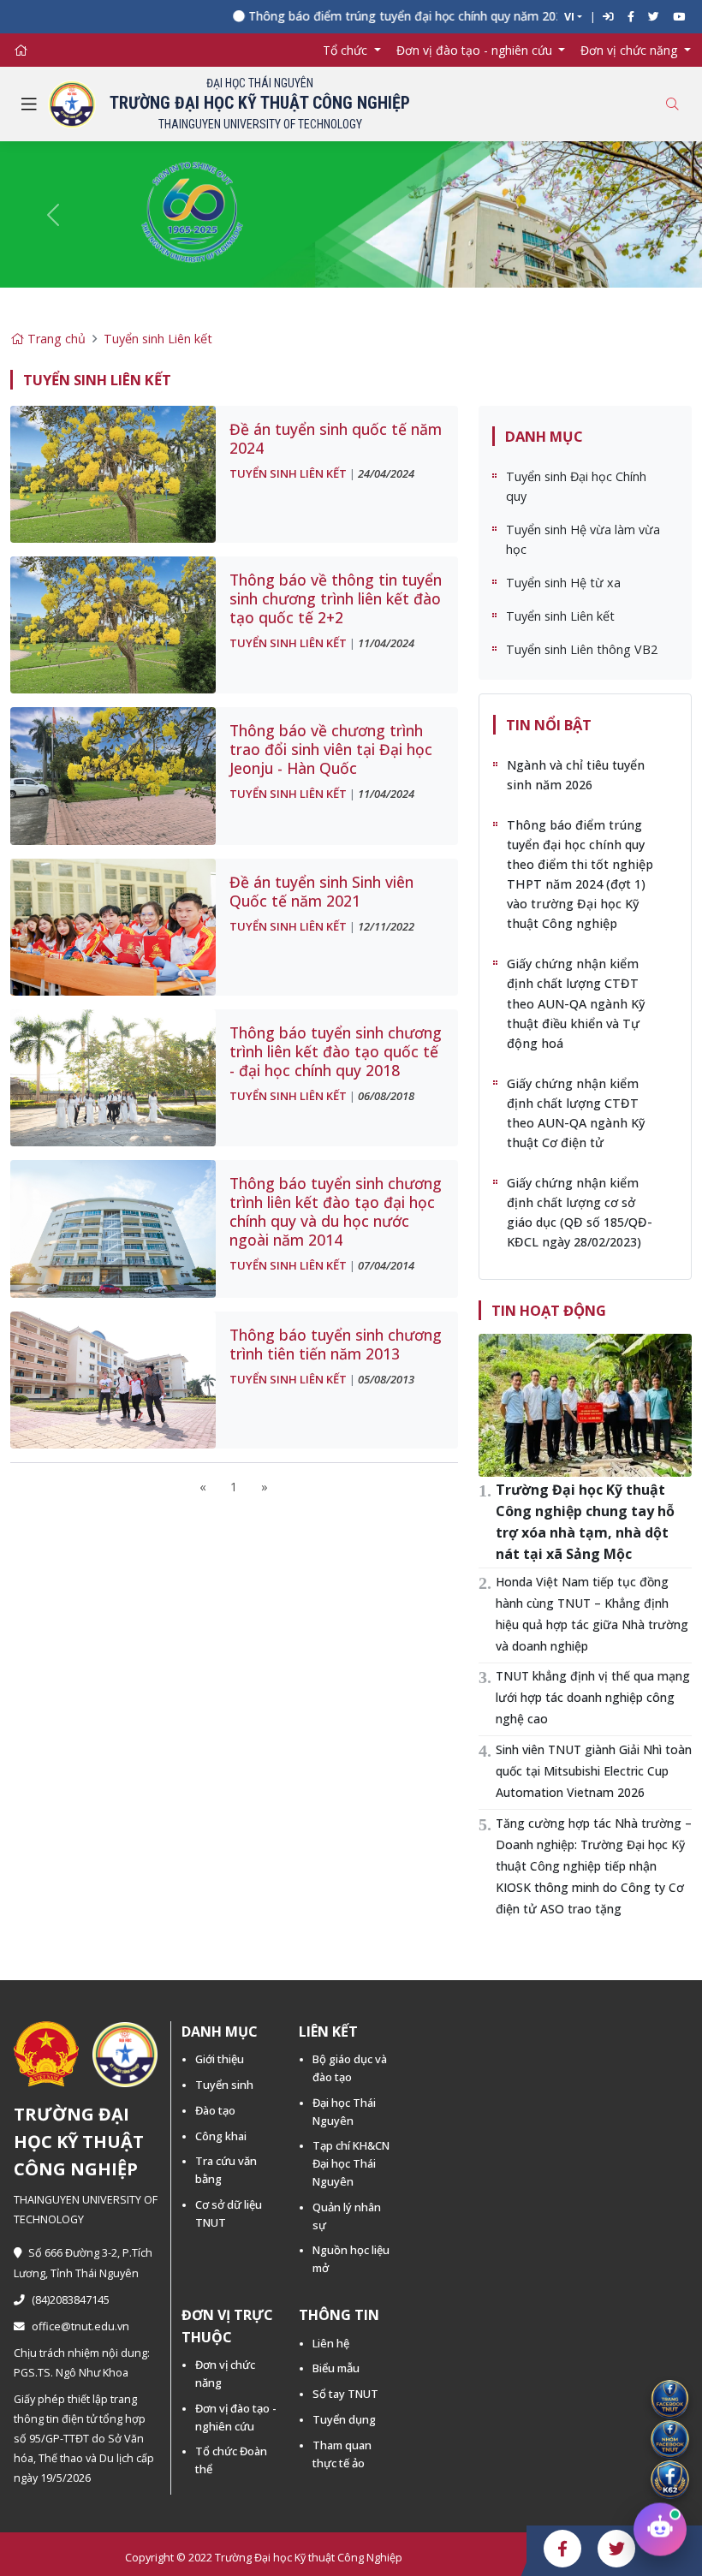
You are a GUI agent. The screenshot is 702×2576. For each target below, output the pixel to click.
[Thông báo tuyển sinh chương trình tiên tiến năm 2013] (113, 1379)
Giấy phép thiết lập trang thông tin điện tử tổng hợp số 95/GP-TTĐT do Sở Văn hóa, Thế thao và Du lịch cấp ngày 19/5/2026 (84, 2439)
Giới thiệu (220, 2059)
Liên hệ (331, 2343)
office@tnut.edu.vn (80, 2326)
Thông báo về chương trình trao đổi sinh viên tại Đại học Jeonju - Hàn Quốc (331, 749)
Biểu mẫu (336, 2368)
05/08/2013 (386, 1379)
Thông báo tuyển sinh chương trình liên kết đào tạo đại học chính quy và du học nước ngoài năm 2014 (336, 1211)
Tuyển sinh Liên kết (158, 339)
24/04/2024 (386, 473)
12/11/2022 (386, 926)
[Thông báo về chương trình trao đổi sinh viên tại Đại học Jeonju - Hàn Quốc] (113, 774)
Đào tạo (215, 2110)
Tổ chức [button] (347, 50)
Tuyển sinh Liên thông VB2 (582, 649)
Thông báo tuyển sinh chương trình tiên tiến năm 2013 (336, 1344)
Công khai (221, 2136)
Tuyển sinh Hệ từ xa (563, 583)
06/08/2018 (386, 1096)
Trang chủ (55, 339)
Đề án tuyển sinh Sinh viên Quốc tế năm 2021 (321, 891)
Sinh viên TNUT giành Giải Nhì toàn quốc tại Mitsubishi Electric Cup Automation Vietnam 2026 (594, 1771)
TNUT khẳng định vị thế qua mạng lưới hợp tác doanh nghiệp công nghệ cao (593, 1697)
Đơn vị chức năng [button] (631, 50)
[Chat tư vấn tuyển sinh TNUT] (660, 2534)
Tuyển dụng (344, 2419)
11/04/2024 (386, 643)
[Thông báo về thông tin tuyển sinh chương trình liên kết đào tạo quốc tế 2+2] (113, 624)
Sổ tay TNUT (345, 2394)
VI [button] (569, 17)
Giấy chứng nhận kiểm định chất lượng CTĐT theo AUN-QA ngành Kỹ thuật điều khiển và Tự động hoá (576, 1003)
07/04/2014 (386, 1265)
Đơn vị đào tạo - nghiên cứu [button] (476, 50)
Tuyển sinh (224, 2085)
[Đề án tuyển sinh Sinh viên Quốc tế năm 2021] (113, 926)
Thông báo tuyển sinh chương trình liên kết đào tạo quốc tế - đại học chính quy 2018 (336, 1051)
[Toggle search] (672, 104)
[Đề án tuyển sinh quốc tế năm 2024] (113, 473)
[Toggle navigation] (29, 104)
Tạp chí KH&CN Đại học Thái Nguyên (351, 2163)
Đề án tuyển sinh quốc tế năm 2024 (336, 438)
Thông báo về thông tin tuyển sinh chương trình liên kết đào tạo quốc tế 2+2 (336, 598)
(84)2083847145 (71, 2300)
